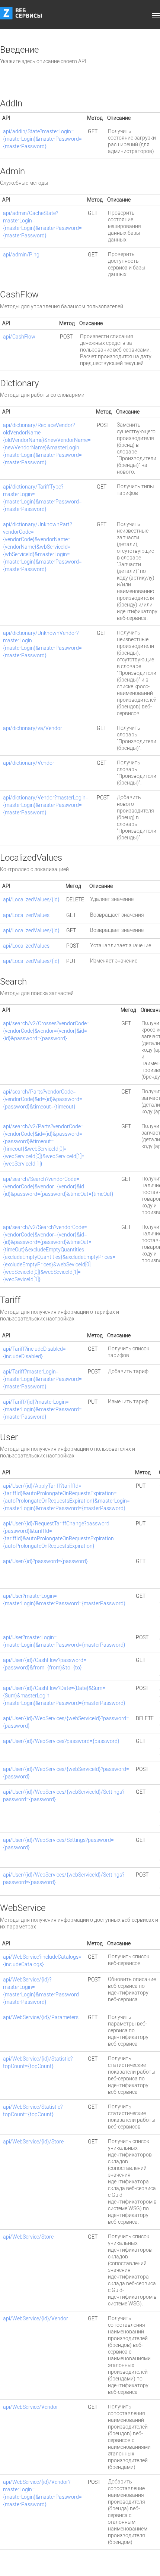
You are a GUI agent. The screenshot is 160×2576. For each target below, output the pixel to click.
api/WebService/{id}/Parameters (41, 2017)
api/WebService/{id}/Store (33, 2142)
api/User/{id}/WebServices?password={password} (61, 1741)
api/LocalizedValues (26, 915)
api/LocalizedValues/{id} (31, 900)
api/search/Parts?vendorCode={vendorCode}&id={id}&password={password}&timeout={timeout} (43, 1099)
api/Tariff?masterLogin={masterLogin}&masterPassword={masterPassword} (42, 1379)
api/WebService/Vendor (31, 2407)
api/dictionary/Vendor (29, 763)
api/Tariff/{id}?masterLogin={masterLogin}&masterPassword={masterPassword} (42, 1409)
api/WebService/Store (28, 2237)
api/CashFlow (19, 337)
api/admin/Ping (21, 255)
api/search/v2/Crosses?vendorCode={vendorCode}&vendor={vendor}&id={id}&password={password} (46, 1031)
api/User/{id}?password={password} (45, 1561)
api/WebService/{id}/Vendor (36, 2319)
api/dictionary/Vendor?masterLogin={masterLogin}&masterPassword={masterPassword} (46, 805)
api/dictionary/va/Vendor (33, 728)
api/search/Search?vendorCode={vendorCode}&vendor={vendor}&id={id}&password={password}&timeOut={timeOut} (58, 1187)
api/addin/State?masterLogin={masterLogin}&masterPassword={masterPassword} (42, 139)
